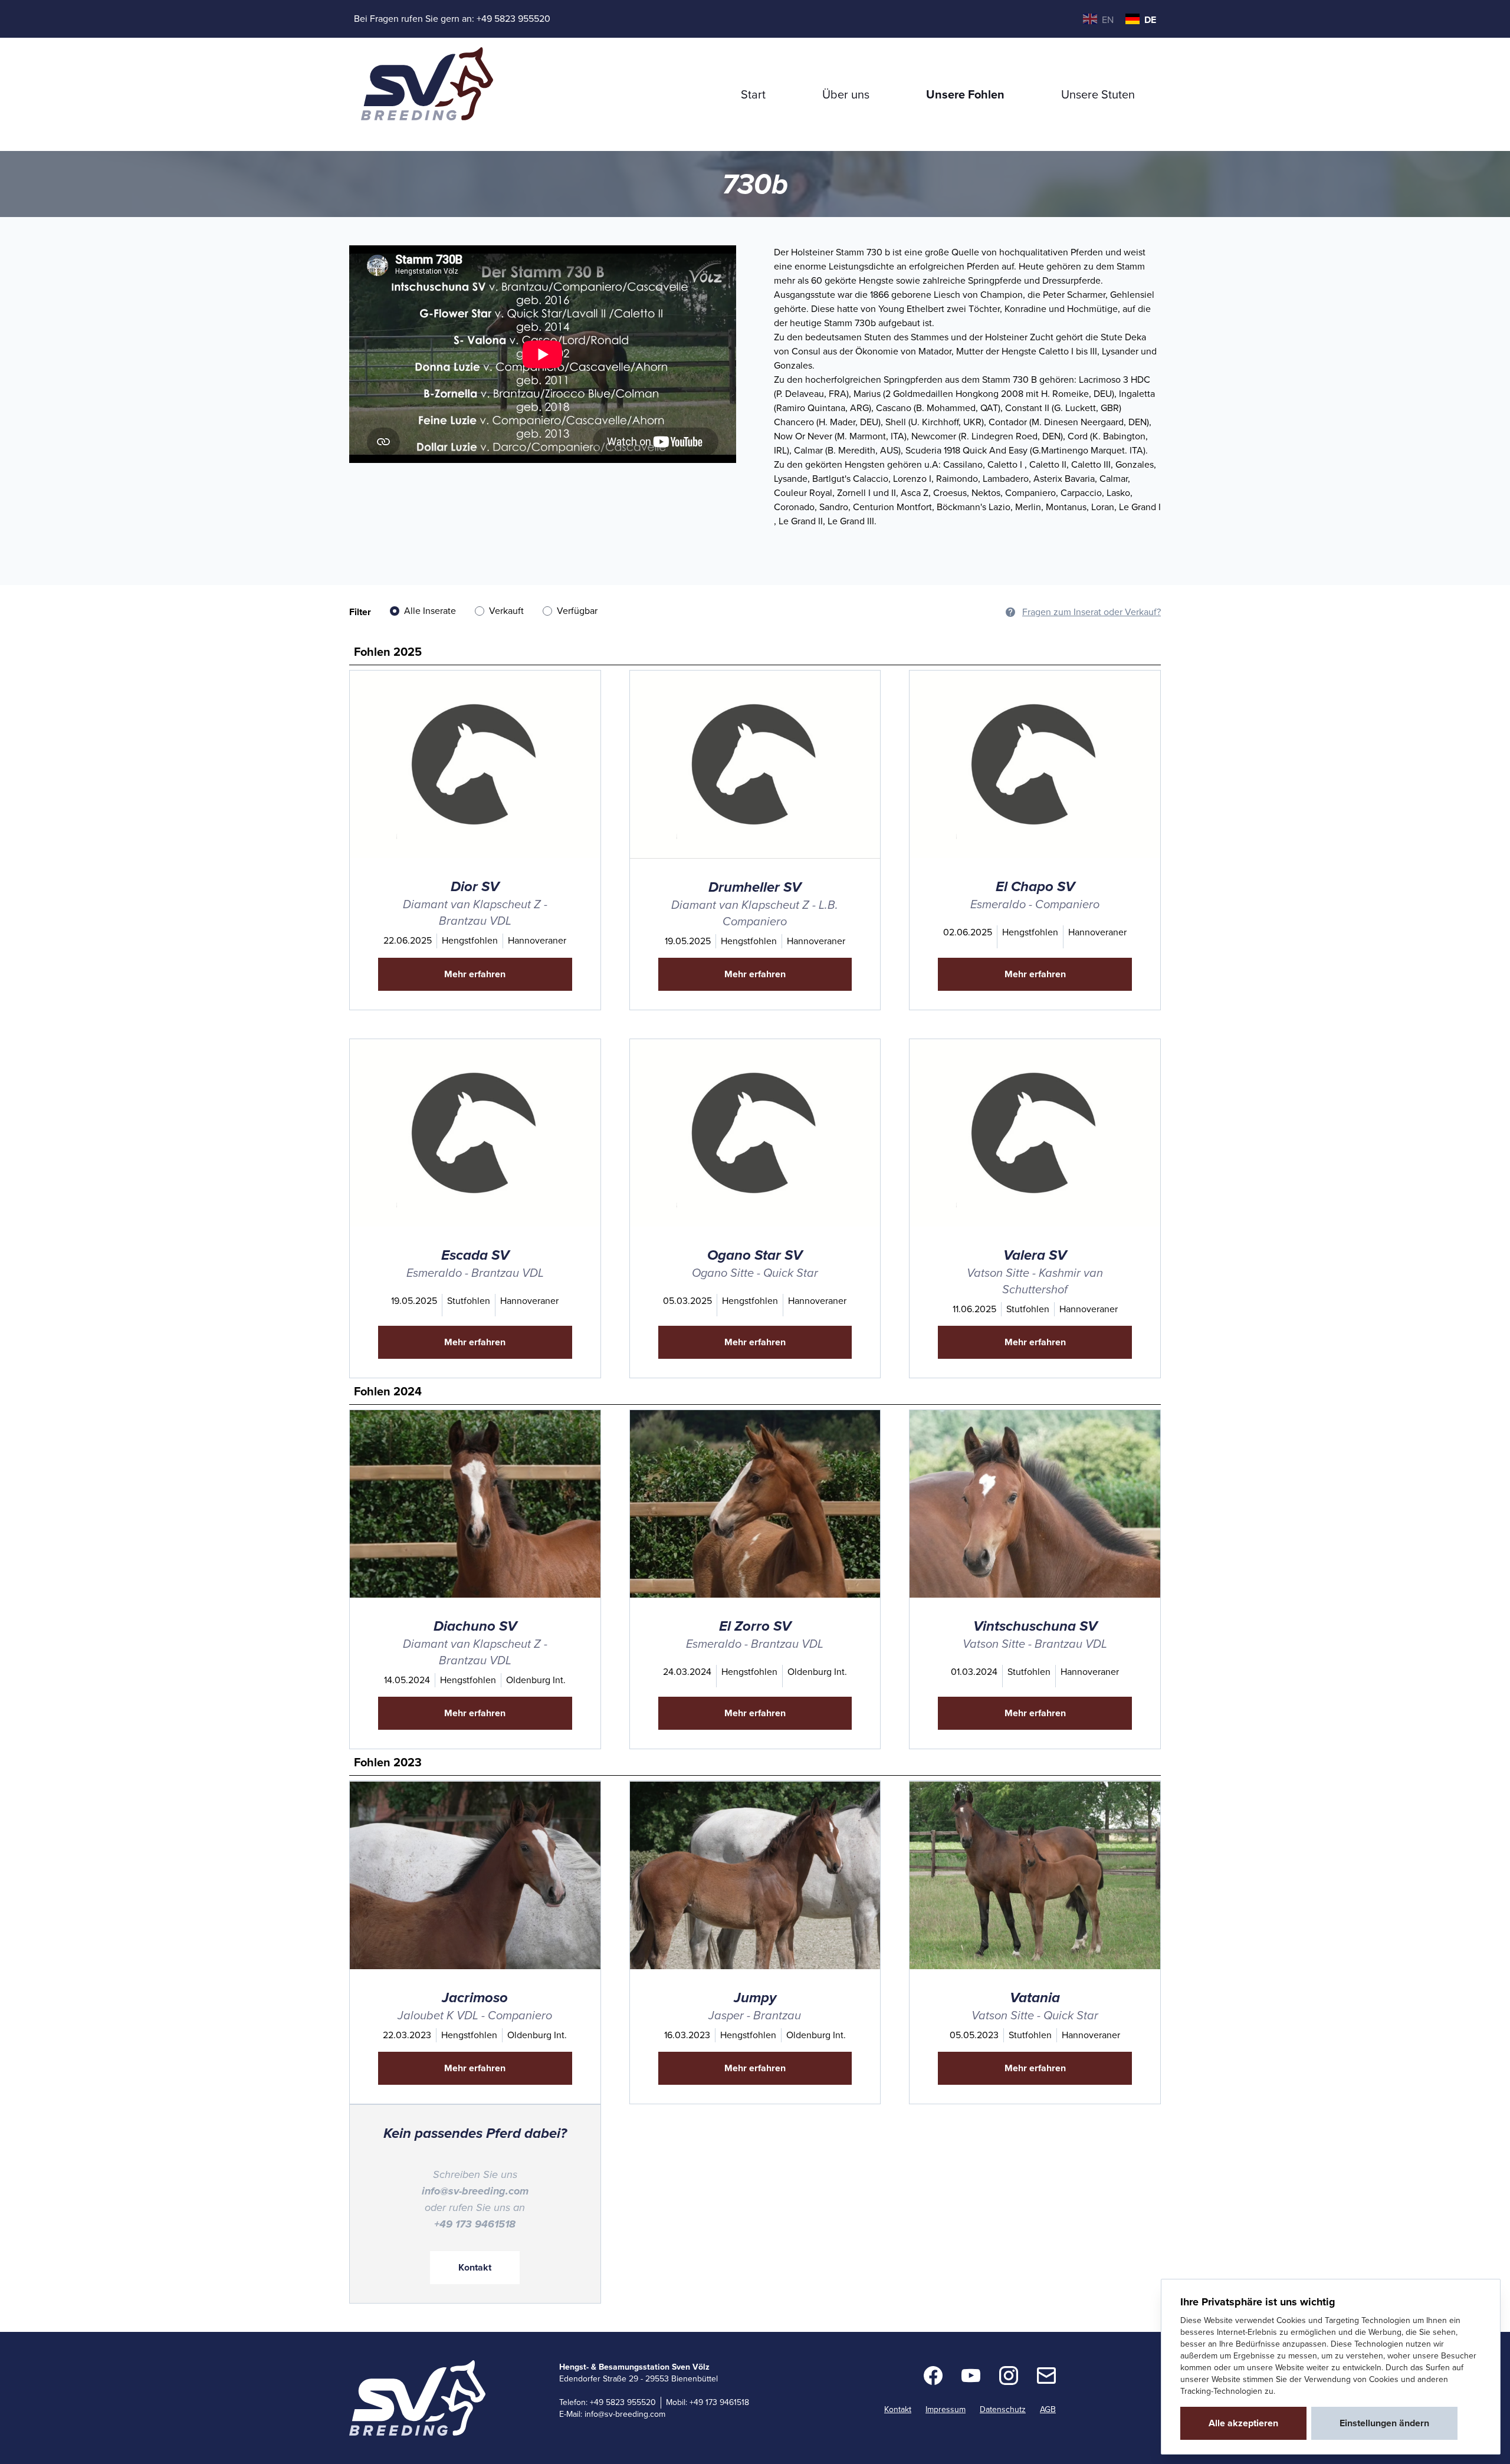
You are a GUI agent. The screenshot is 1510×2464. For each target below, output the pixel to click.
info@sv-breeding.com (625, 2414)
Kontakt (475, 2267)
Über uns (846, 94)
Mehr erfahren (475, 974)
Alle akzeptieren (1243, 2423)
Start (753, 94)
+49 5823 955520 (513, 19)
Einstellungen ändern (1384, 2423)
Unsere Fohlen (965, 94)
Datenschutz (1003, 2409)
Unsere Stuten (1098, 94)
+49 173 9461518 (719, 2402)
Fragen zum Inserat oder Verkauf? (1092, 612)
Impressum (946, 2409)
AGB (1048, 2409)
